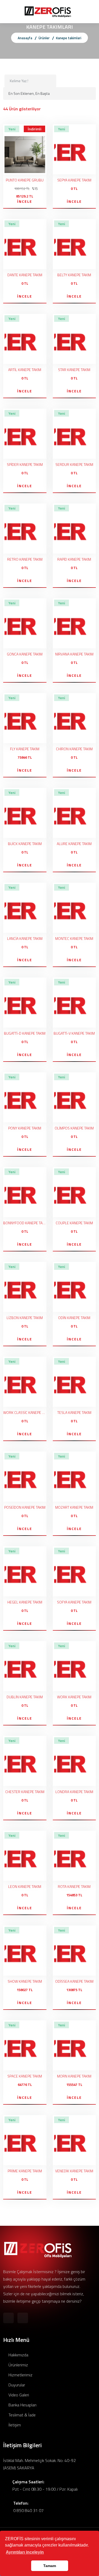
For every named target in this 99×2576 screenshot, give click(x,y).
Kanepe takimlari (69, 38)
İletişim (14, 2425)
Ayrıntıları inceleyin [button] (25, 2552)
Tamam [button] (50, 2566)
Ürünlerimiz (18, 2365)
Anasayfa (25, 38)
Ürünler (44, 38)
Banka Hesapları (22, 2405)
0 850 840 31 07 (28, 2510)
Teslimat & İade (22, 2415)
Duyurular (16, 2385)
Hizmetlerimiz (20, 2375)
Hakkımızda (18, 2355)
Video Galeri (18, 2395)
